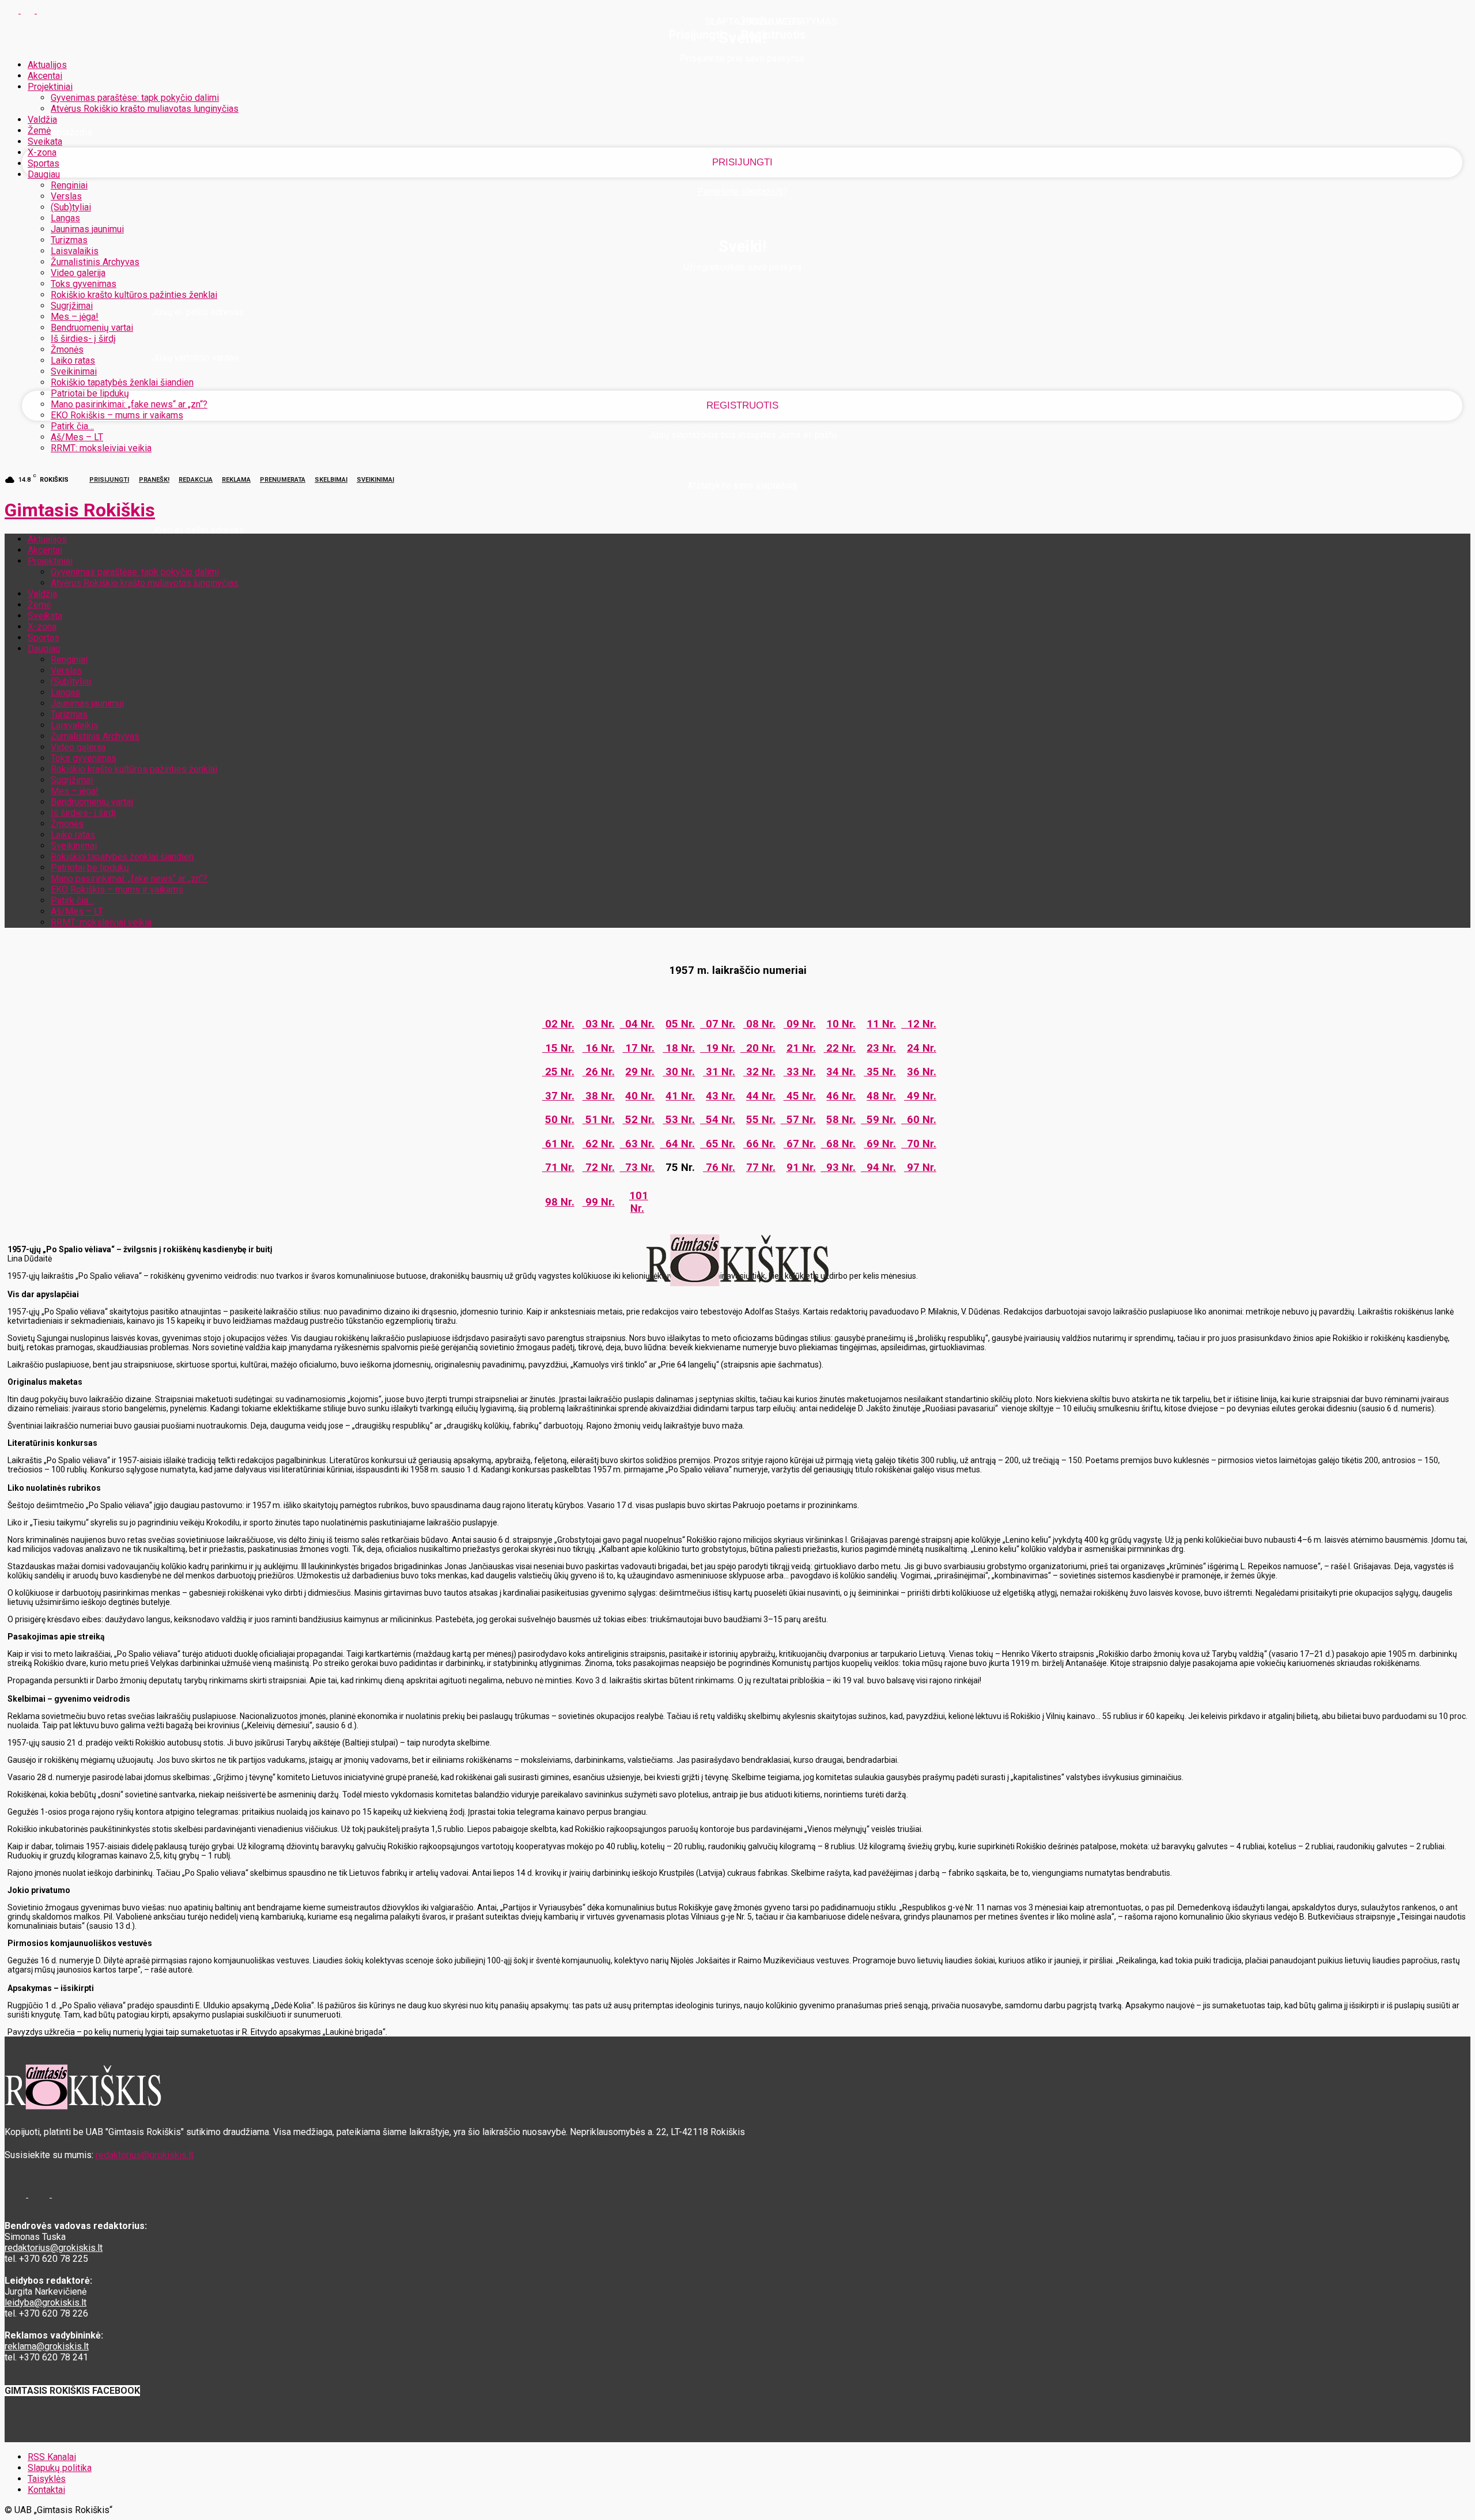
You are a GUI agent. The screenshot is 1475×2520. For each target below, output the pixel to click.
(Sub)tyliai (71, 207)
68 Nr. (838, 1144)
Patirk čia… (72, 426)
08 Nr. (759, 1024)
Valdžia (42, 120)
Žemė (39, 131)
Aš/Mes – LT (77, 437)
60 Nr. (919, 1120)
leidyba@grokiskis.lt (46, 2302)
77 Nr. (761, 1168)
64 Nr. (677, 1144)
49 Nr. (920, 1096)
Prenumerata (283, 480)
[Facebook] (13, 10)
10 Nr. (841, 1024)
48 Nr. (881, 1096)
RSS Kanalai (52, 2457)
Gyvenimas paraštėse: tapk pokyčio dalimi (135, 98)
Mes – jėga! (75, 317)
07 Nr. (718, 1024)
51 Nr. (599, 1120)
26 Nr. (599, 1072)
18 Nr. (679, 1048)
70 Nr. (919, 1144)
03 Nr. (599, 1024)
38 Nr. (599, 1096)
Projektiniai (50, 87)
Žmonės (67, 350)
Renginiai (69, 185)
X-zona (42, 152)
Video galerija (78, 273)
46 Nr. (841, 1096)
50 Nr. (560, 1120)
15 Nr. (558, 1048)
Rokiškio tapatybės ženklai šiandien (122, 382)
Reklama (236, 480)
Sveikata (45, 141)
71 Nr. (558, 1168)
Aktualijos (47, 65)
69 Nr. (880, 1144)
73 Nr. (637, 1168)
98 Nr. (560, 1202)
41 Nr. (680, 1096)
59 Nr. (878, 1120)
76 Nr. (719, 1168)
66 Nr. (759, 1144)
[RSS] (29, 10)
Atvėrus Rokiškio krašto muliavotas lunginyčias (145, 109)
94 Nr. (878, 1168)
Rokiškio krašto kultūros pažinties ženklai (134, 295)
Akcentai (45, 76)
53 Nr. (679, 1120)
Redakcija (196, 480)
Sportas (44, 163)
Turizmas (69, 240)
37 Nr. (558, 1096)
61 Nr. (558, 1144)
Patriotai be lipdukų (90, 393)
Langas (65, 218)
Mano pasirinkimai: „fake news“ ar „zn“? (129, 404)
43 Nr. (721, 1096)
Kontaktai (46, 2490)
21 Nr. (801, 1048)
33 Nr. (800, 1072)
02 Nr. (558, 1024)
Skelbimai (331, 480)
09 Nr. (800, 1024)
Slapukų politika (60, 2468)
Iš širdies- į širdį (83, 339)
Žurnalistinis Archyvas (95, 262)
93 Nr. (838, 1168)
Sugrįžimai (72, 306)
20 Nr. (758, 1048)
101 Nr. (639, 1202)
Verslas (66, 196)
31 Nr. (719, 1072)
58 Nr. (841, 1120)
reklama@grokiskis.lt (47, 2346)
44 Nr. (761, 1096)
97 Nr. (920, 1168)
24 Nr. (922, 1048)
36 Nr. (922, 1072)
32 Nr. (759, 1072)
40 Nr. (640, 1096)
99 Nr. (599, 1202)
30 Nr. (679, 1072)
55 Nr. (761, 1120)
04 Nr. (637, 1024)
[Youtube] (44, 10)
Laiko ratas (73, 360)
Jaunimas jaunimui (87, 229)
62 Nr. (599, 1144)
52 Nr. (638, 1120)
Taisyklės (47, 2479)
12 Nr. (919, 1024)
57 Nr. (798, 1120)
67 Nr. (800, 1144)
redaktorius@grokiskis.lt (145, 2155)
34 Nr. (841, 1072)
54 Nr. (718, 1120)
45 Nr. (800, 1096)
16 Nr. (599, 1048)
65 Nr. (718, 1144)
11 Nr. (881, 1024)
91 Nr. (801, 1168)
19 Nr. (718, 1048)
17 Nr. (638, 1048)
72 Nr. (599, 1168)
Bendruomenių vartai (92, 328)
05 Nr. (680, 1024)
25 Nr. (558, 1072)
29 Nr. (640, 1072)
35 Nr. (880, 1072)
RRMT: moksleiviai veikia (101, 448)
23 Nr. (881, 1048)
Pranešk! (154, 480)
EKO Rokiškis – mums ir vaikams (117, 415)
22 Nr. (839, 1048)
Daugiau (44, 174)
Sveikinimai (74, 371)
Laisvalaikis (75, 251)
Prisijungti (109, 480)
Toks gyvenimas (84, 284)
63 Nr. (637, 1144)
